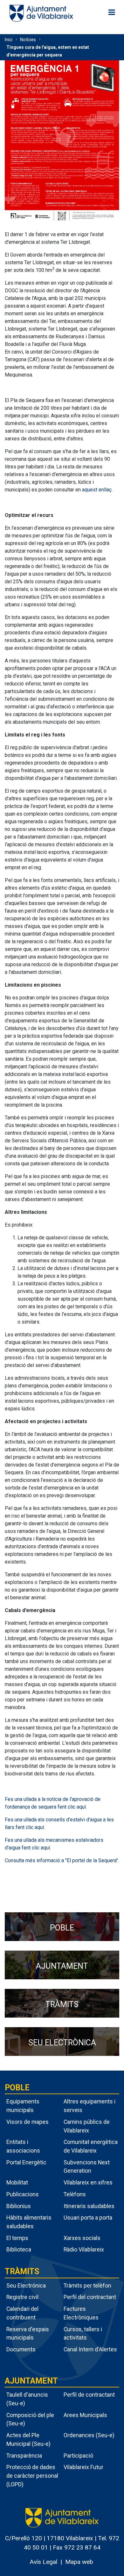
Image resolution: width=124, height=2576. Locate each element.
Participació (78, 2456)
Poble (17, 2088)
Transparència (24, 2456)
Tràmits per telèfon (87, 2285)
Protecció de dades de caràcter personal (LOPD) (32, 2475)
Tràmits (22, 2271)
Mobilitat (17, 2182)
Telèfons (75, 2194)
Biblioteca (19, 2249)
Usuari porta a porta (88, 2218)
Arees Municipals (85, 2415)
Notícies (28, 40)
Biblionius (19, 2206)
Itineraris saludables (89, 2206)
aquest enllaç (97, 490)
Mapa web (79, 2562)
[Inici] (41, 13)
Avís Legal (43, 2562)
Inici (9, 40)
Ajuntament (31, 2381)
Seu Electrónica (26, 2285)
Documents (21, 2349)
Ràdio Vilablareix (84, 2249)
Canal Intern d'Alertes (90, 2349)
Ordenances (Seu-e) (89, 2435)
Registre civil (22, 2297)
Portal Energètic (26, 2162)
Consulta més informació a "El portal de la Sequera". (62, 1860)
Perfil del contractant (90, 2297)
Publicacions (23, 2194)
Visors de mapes (28, 2122)
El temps (17, 2238)
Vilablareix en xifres (88, 2182)
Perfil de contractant (89, 2395)
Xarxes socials (82, 2238)
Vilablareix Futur (83, 2467)
